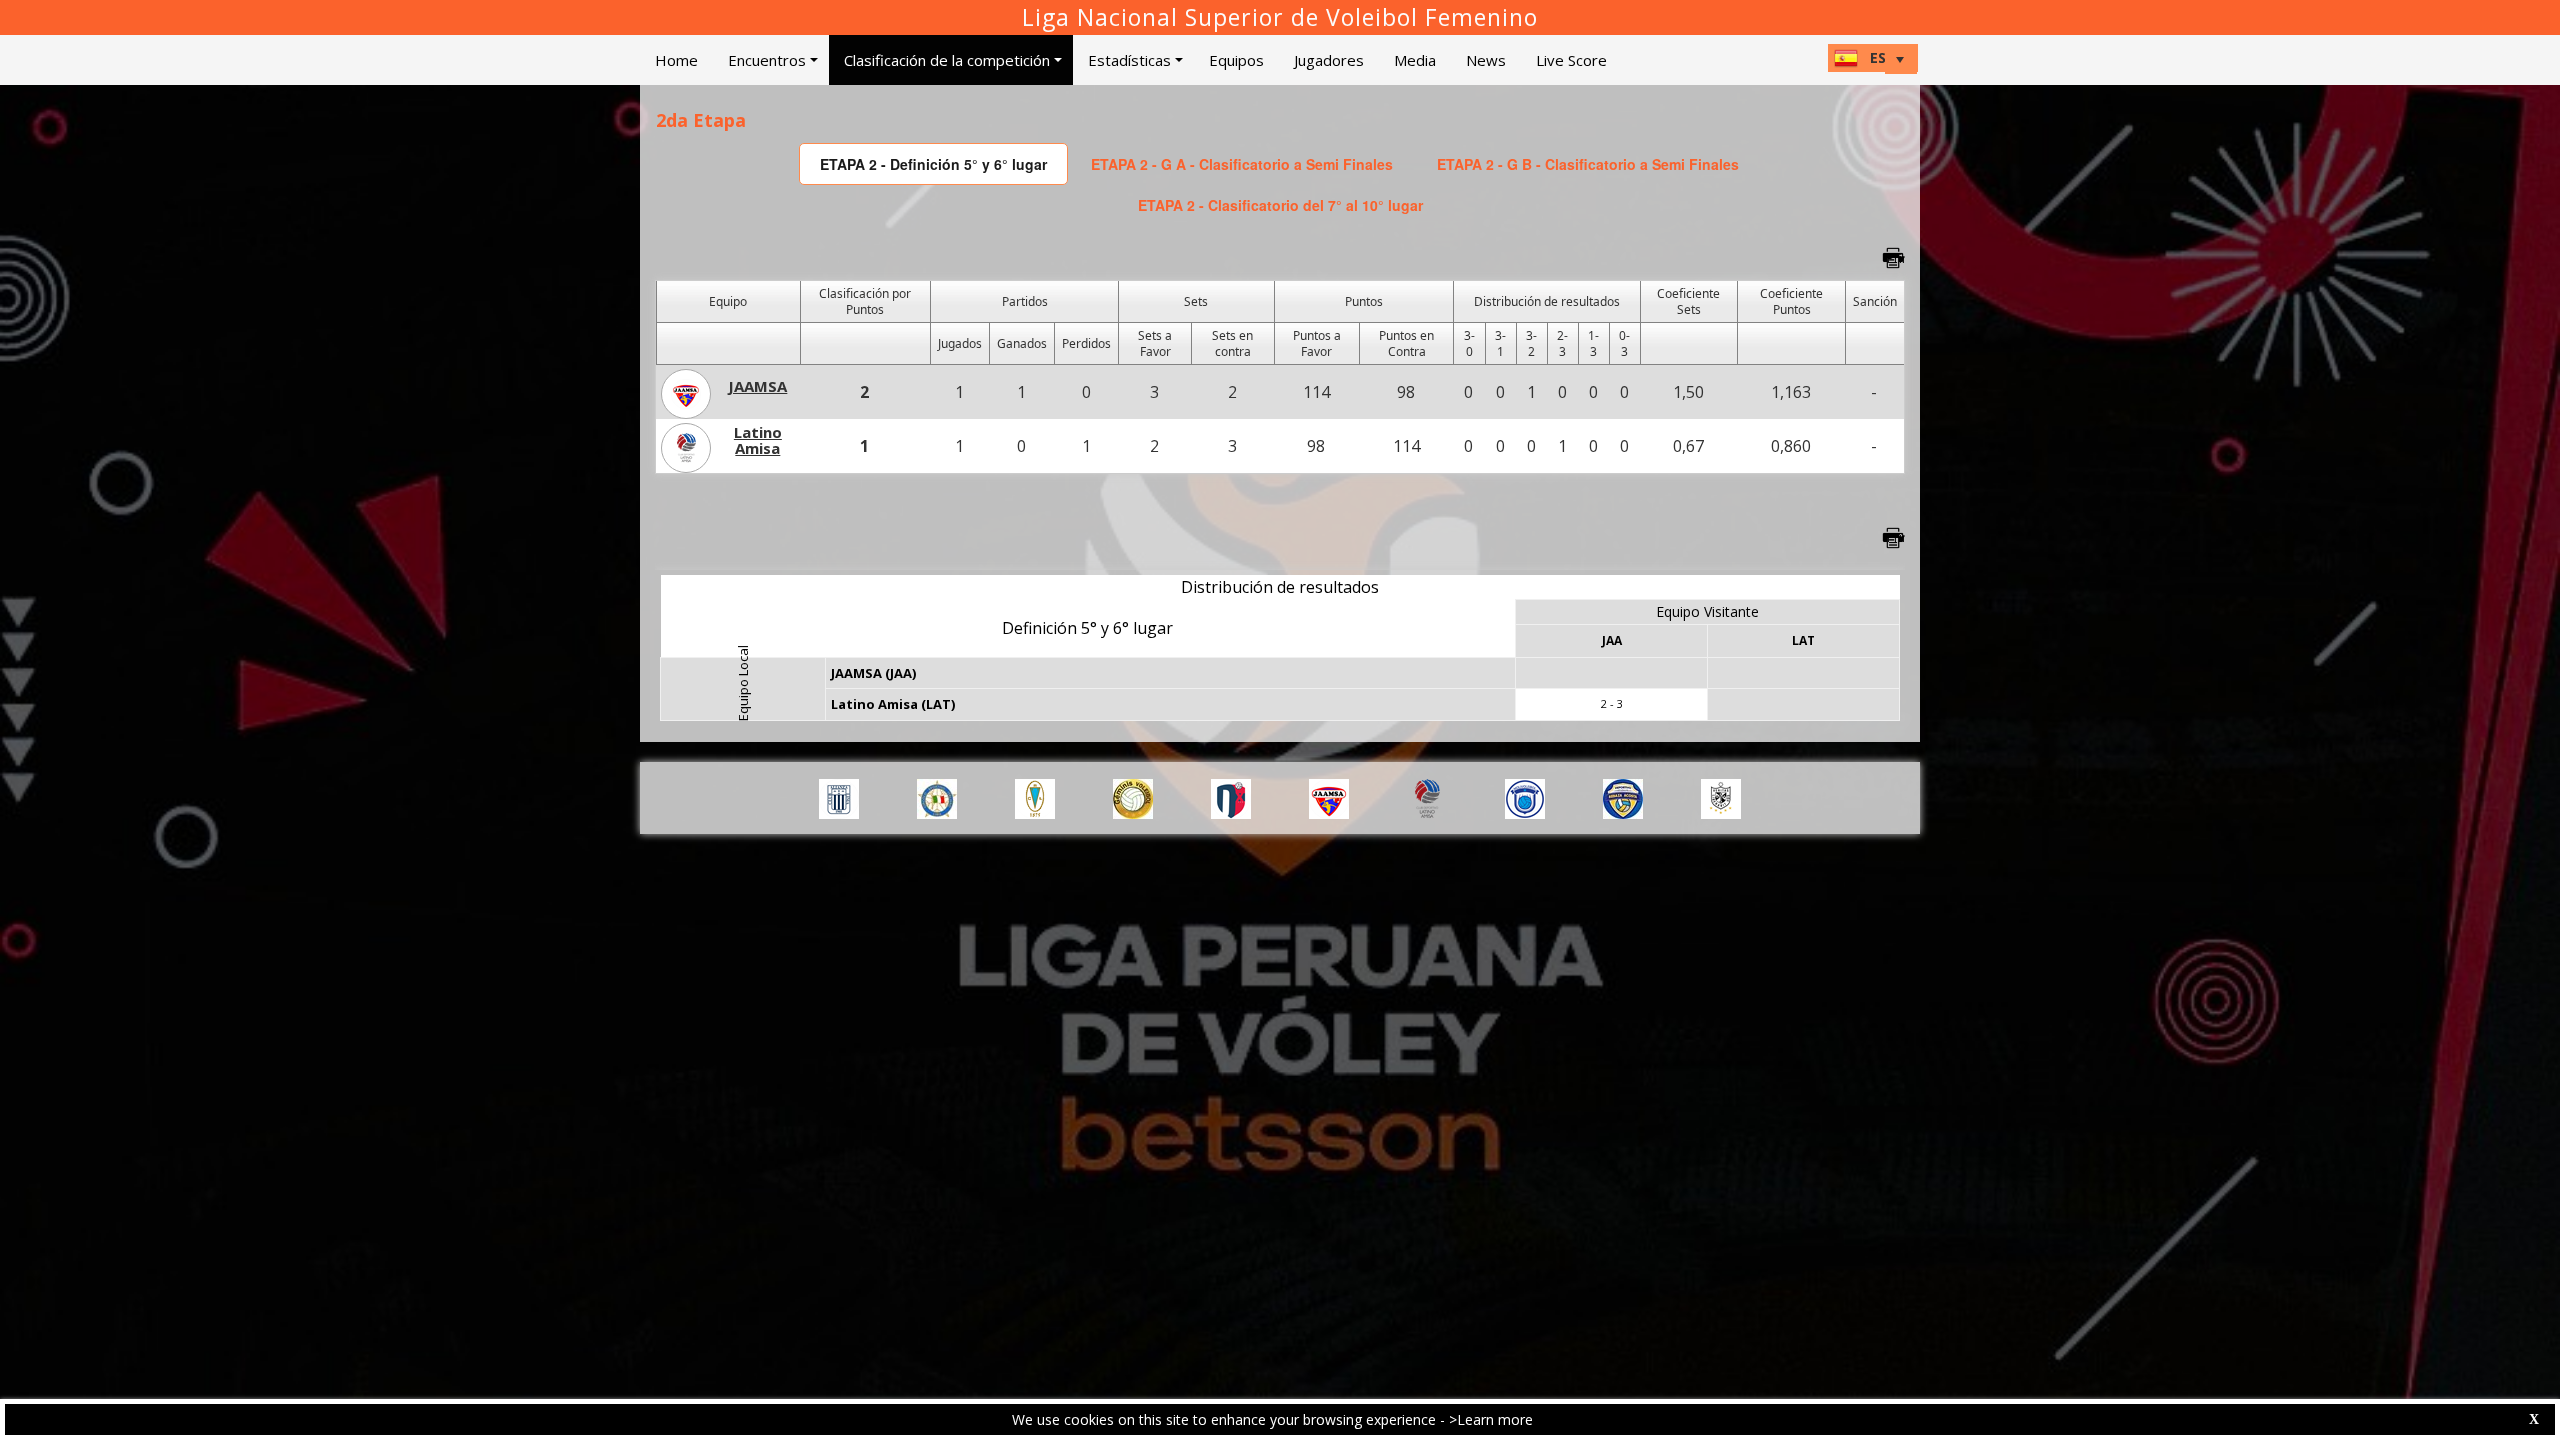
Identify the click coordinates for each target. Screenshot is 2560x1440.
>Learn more (1491, 1419)
